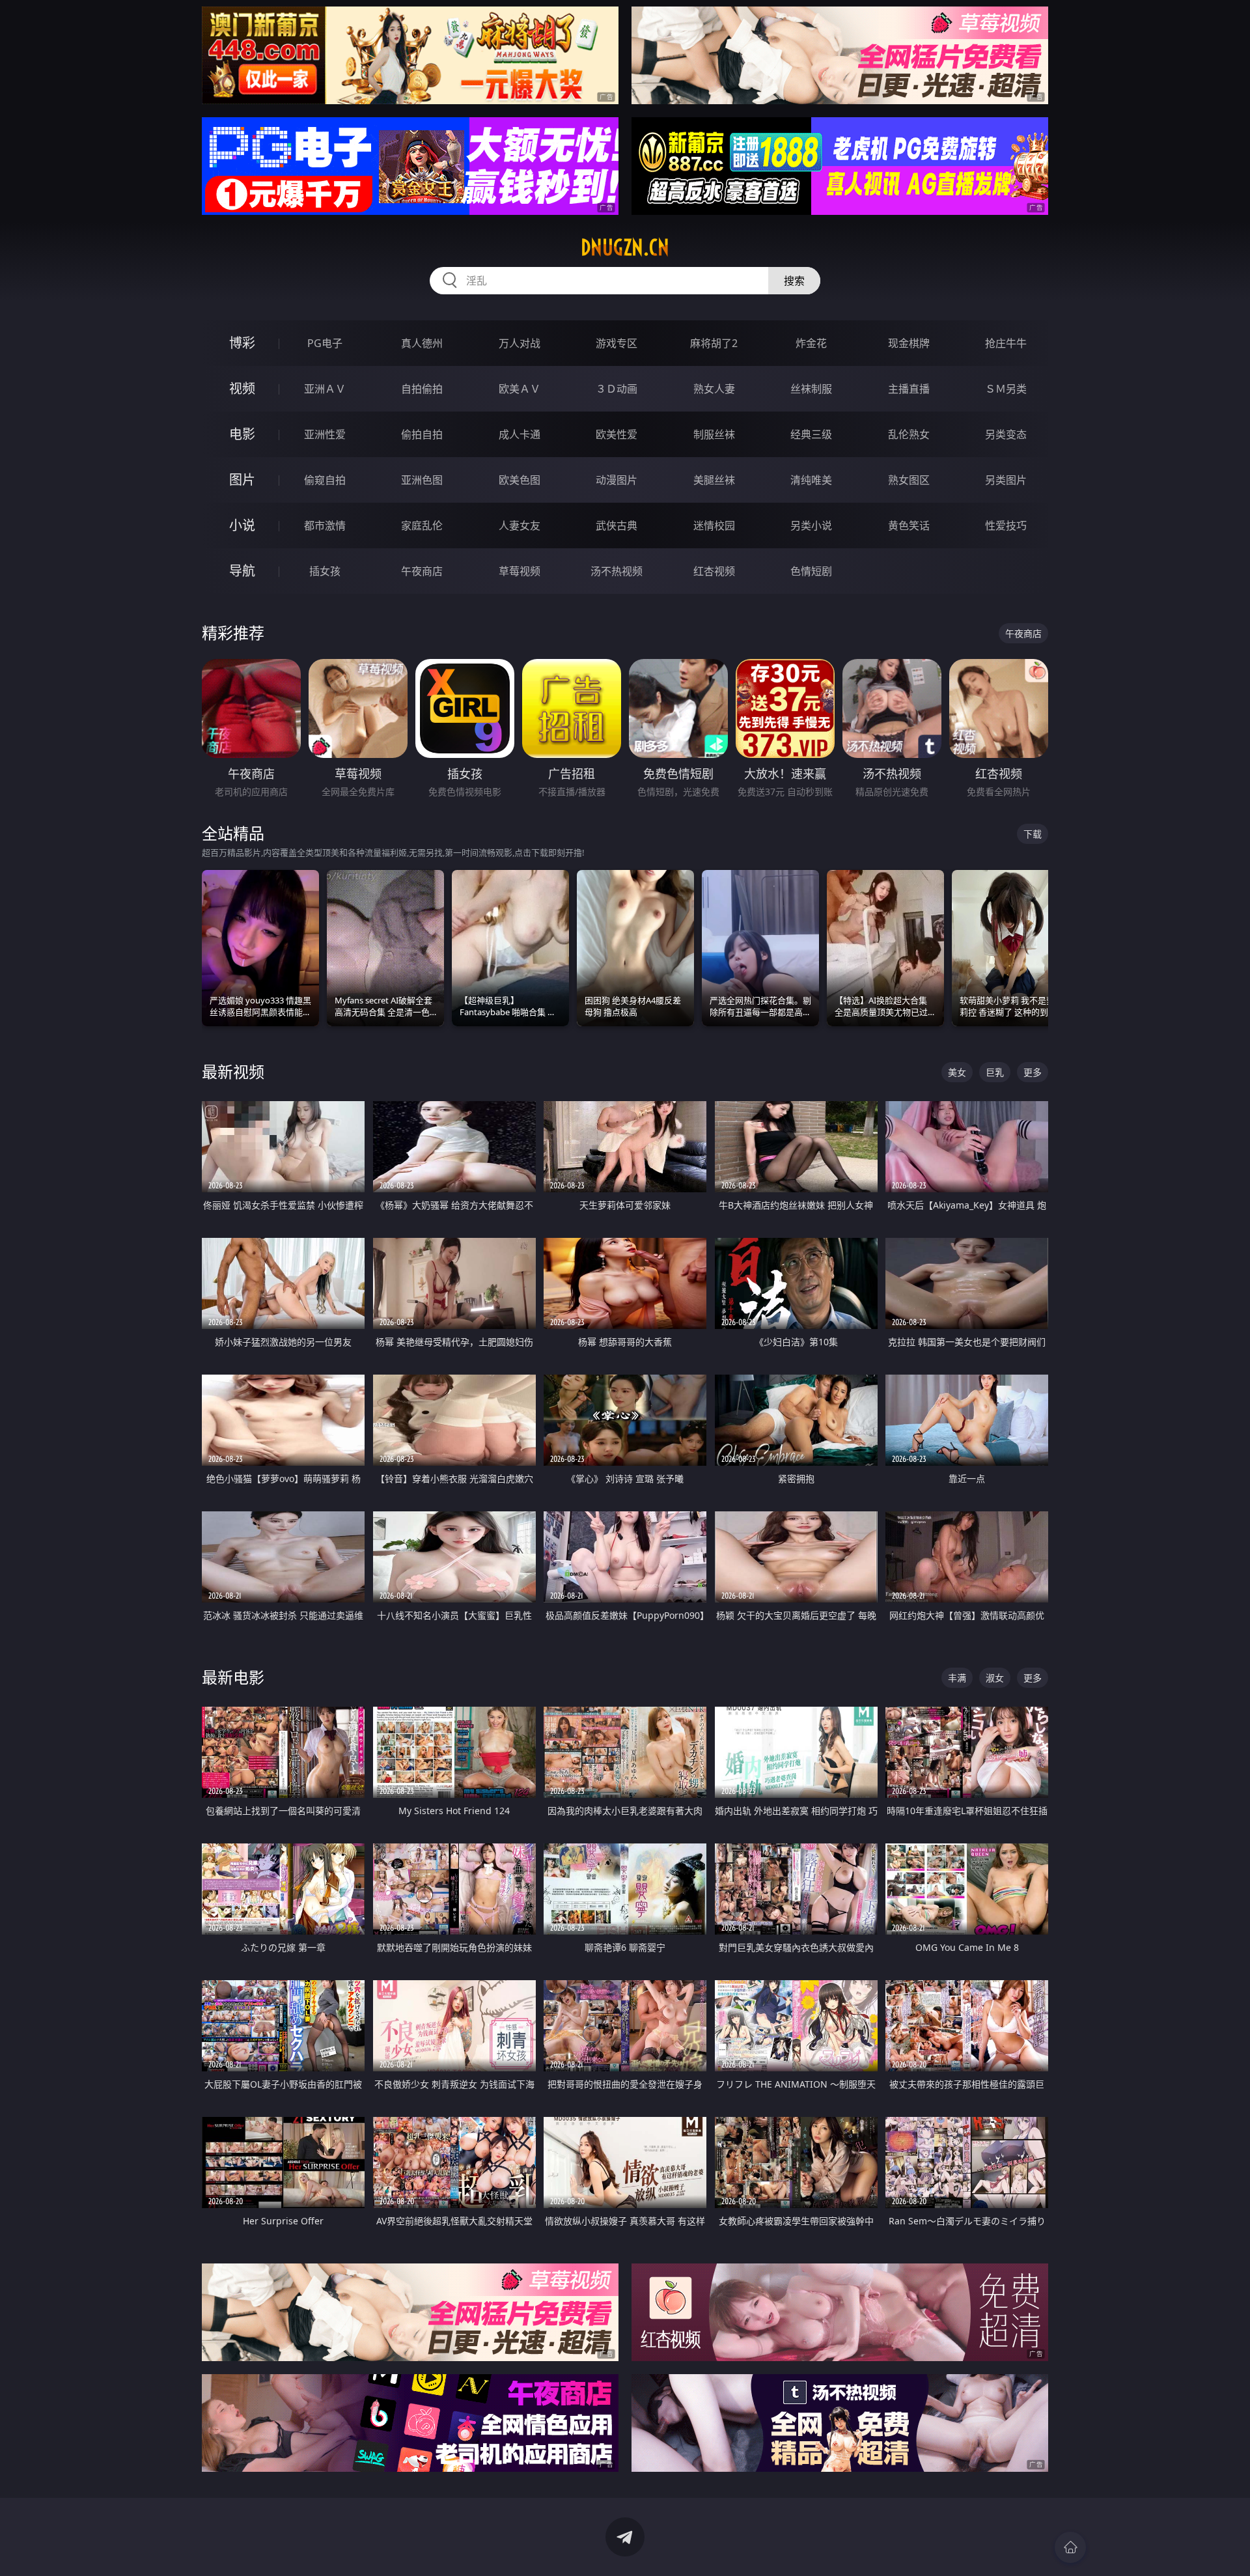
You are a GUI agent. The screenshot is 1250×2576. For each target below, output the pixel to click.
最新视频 (233, 1071)
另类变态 (1006, 434)
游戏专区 (617, 343)
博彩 (242, 343)
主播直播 (909, 389)
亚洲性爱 (325, 434)
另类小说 (811, 525)
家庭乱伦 (422, 525)
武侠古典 (617, 525)
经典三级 (811, 434)
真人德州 (422, 343)
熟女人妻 (714, 389)
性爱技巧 (1006, 525)
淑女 (995, 1678)
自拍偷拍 (422, 389)
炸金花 (811, 343)
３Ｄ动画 (617, 389)
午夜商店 (422, 571)
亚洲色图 (422, 480)
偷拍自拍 (422, 434)
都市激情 (325, 525)
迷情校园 (714, 525)
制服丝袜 (714, 434)
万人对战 (520, 343)
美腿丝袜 (714, 480)
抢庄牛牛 (1006, 343)
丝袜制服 (811, 389)
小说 (242, 525)
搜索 (794, 281)
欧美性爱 (617, 434)
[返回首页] (1070, 2547)
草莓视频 (520, 571)
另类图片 (1006, 480)
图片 (242, 480)
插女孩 (325, 571)
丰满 (957, 1678)
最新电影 (233, 1677)
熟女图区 (909, 480)
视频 (242, 388)
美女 (957, 1072)
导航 (242, 571)
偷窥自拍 (325, 480)
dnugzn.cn (625, 247)
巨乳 (995, 1072)
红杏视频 (714, 571)
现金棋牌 (909, 343)
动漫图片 (617, 480)
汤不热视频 (617, 571)
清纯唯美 (811, 480)
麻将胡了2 (714, 343)
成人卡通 (520, 434)
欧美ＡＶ (520, 389)
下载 (1033, 834)
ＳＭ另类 (1006, 389)
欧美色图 (520, 480)
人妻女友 (520, 525)
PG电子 (325, 343)
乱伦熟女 (909, 434)
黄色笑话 (909, 525)
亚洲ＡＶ (325, 389)
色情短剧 (811, 571)
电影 (242, 434)
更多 (1033, 1072)
